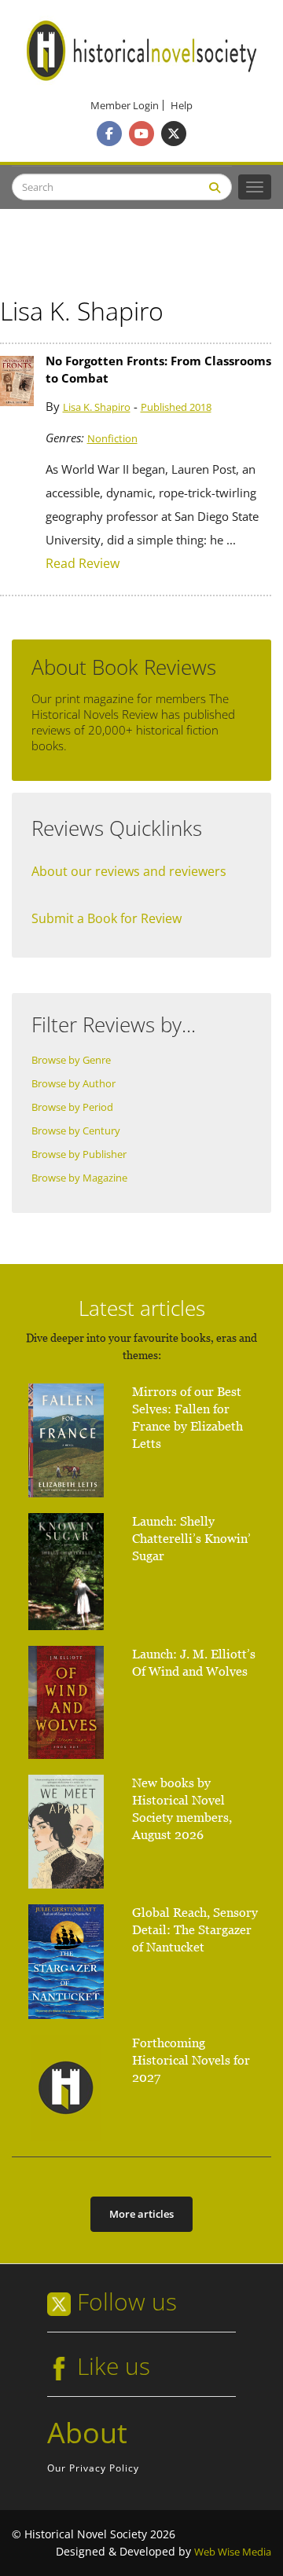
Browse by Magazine (79, 1178)
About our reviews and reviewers (129, 871)
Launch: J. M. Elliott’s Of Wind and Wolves (194, 1663)
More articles (141, 2214)
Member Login (125, 106)
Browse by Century (76, 1131)
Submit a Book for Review (107, 918)
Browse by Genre (71, 1060)
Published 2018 (176, 407)
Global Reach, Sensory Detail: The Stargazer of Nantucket (195, 1930)
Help (182, 106)
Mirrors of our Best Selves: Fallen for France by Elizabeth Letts (187, 1418)
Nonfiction (112, 439)
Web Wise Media (233, 2552)
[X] (174, 134)
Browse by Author (74, 1084)
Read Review (83, 564)
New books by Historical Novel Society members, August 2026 (182, 1809)
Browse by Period (72, 1107)
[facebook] (109, 134)
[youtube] (141, 134)
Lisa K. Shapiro (97, 407)
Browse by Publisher (79, 1154)
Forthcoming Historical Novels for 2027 (191, 2060)
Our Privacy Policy (93, 2468)
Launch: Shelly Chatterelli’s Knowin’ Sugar (191, 1539)
